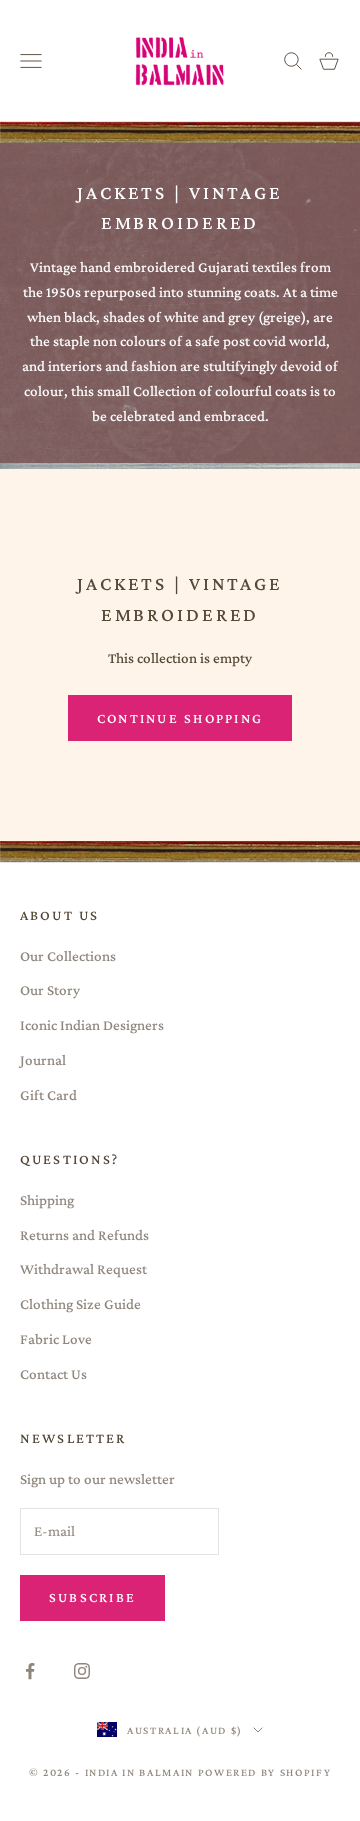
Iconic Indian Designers (92, 1025)
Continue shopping (180, 718)
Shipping (47, 1200)
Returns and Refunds (84, 1235)
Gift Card (48, 1095)
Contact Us (53, 1374)
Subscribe (92, 1597)
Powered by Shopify (265, 1772)
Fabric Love (56, 1339)
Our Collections (68, 956)
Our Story (50, 990)
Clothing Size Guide (80, 1304)
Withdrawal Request (83, 1269)
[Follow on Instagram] (82, 1671)
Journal (43, 1060)
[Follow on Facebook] (30, 1671)
